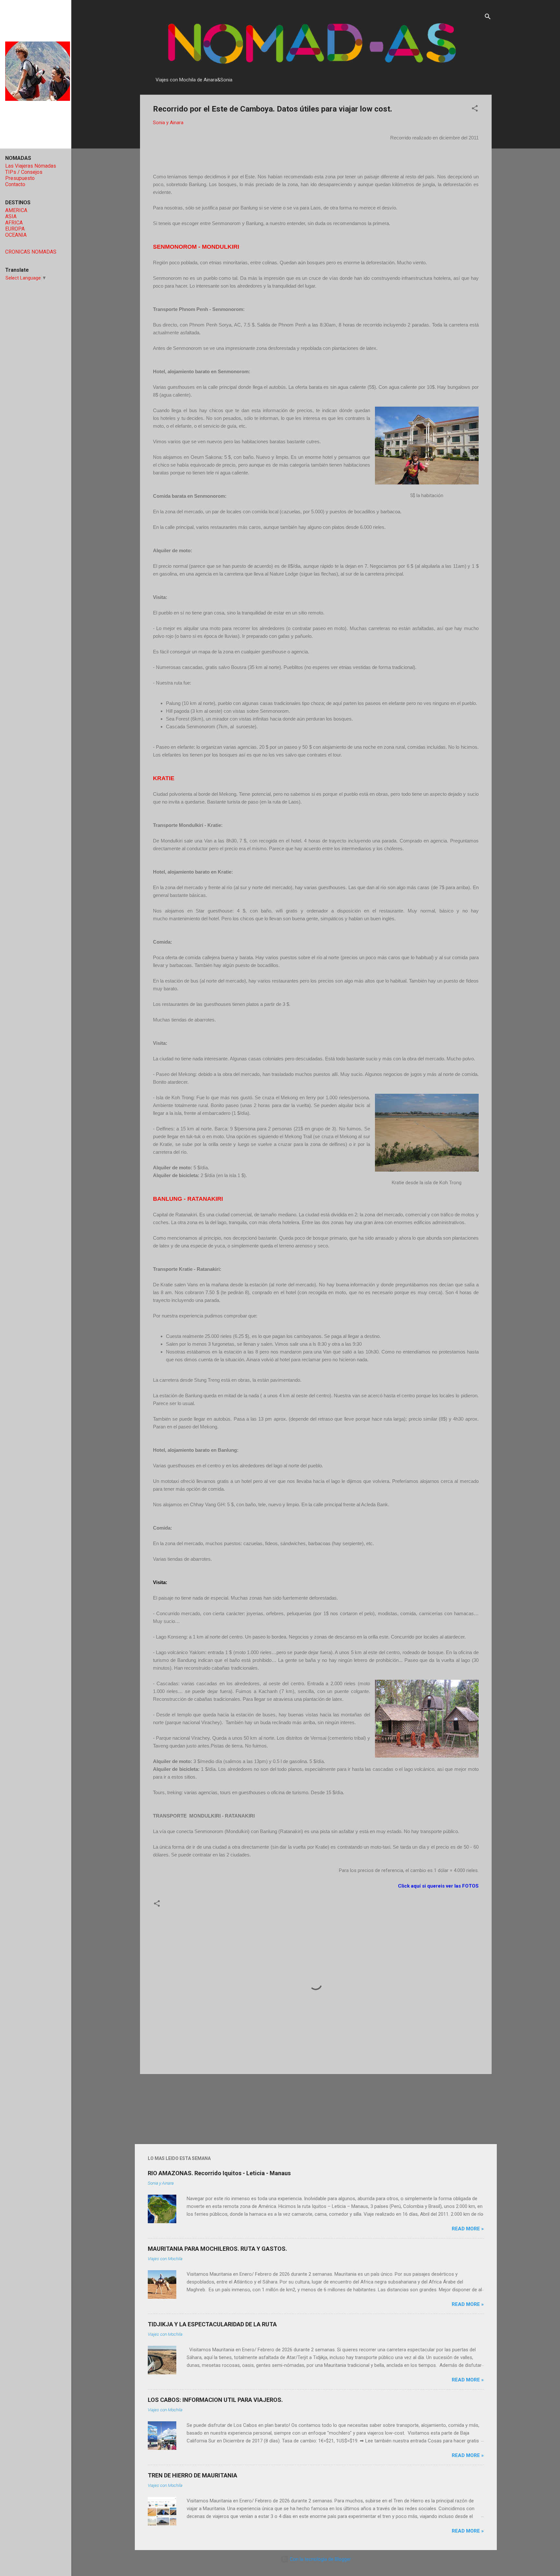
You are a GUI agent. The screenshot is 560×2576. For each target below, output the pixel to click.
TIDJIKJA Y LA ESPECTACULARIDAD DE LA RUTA (212, 2324)
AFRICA (14, 223)
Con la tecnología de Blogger (320, 2559)
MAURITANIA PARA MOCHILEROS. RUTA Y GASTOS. (217, 2249)
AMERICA (16, 210)
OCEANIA (16, 235)
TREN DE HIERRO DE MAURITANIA (192, 2475)
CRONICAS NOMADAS (31, 252)
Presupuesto (20, 178)
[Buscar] (488, 18)
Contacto (15, 184)
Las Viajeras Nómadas (31, 166)
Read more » (468, 2229)
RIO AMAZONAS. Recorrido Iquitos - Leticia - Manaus (219, 2173)
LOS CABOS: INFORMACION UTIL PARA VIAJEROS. (215, 2400)
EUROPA (15, 229)
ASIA (11, 216)
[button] (475, 109)
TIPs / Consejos (24, 172)
